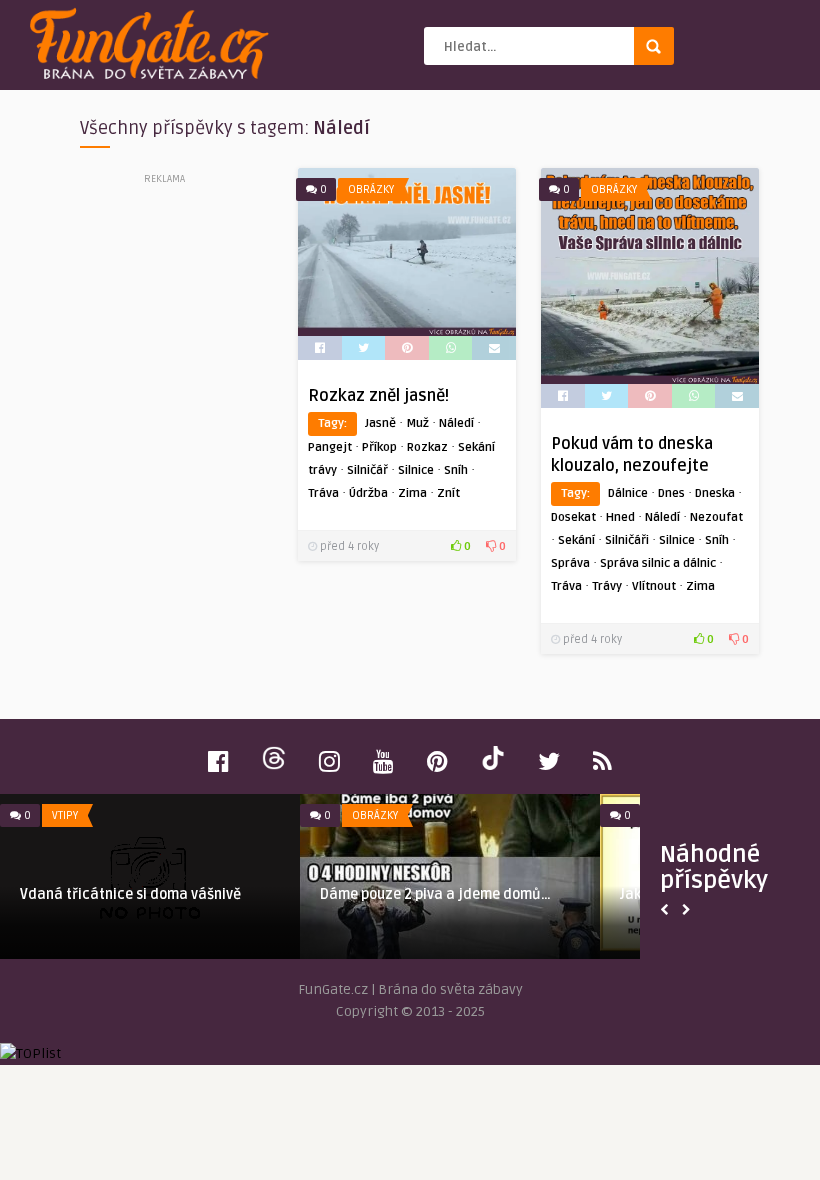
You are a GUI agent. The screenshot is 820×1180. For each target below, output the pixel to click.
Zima (412, 493)
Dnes (671, 493)
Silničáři (627, 540)
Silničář (367, 470)
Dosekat (573, 517)
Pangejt (330, 447)
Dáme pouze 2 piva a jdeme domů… (435, 894)
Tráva (323, 493)
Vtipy (65, 815)
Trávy (607, 586)
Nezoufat (716, 517)
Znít (448, 493)
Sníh (456, 470)
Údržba (368, 493)
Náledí (456, 423)
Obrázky (371, 189)
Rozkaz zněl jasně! (378, 396)
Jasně (380, 423)
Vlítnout (654, 586)
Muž (417, 423)
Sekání (576, 540)
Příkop (379, 447)
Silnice (416, 470)
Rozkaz (427, 447)
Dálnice (628, 493)
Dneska (715, 493)
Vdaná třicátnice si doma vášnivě (130, 894)
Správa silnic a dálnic (658, 563)
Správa (570, 563)
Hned (620, 517)
